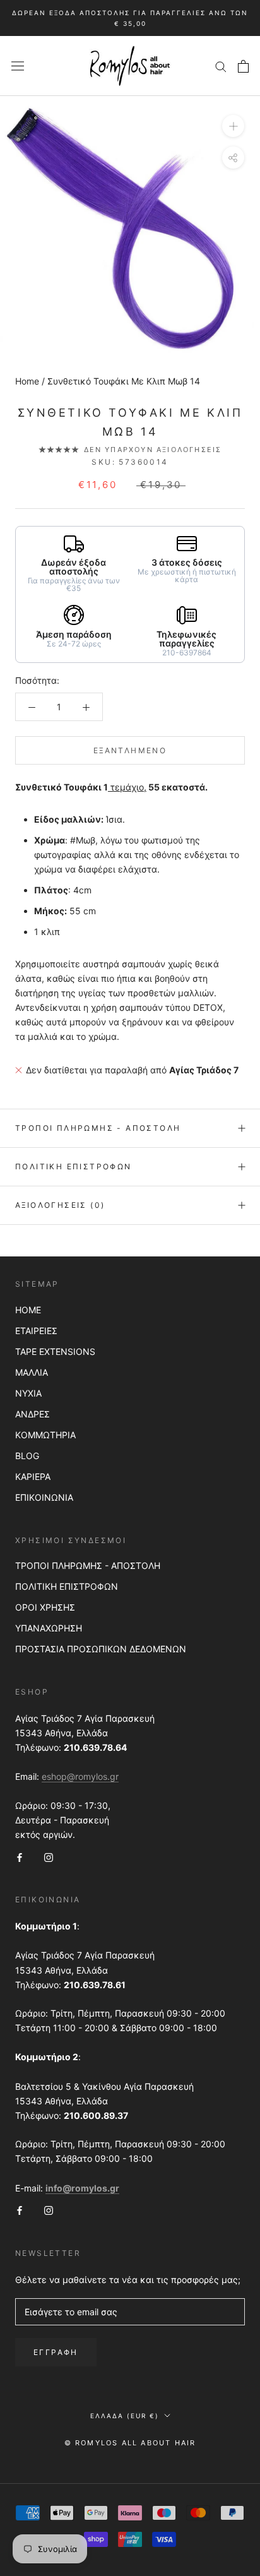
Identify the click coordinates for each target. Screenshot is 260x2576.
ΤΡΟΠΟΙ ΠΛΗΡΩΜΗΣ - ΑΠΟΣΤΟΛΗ (88, 1565)
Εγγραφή (56, 2352)
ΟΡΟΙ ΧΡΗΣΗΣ (45, 1607)
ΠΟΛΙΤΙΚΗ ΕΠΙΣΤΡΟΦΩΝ (67, 1586)
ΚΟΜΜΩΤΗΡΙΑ (45, 1435)
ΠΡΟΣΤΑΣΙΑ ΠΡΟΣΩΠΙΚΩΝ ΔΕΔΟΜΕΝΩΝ (101, 1649)
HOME (28, 1310)
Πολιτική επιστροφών (74, 1166)
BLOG (27, 1456)
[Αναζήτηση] (221, 66)
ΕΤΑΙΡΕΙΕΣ (36, 1331)
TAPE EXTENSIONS (55, 1351)
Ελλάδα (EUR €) (125, 2416)
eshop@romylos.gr (80, 1776)
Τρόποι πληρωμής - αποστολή (98, 1128)
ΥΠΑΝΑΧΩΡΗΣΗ (49, 1628)
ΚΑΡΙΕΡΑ (33, 1476)
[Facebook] (20, 1856)
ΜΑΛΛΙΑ (32, 1372)
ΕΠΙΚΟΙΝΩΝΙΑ (44, 1497)
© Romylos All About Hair (130, 2443)
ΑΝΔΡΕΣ (32, 1414)
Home (27, 381)
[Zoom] (233, 126)
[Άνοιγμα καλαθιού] (243, 66)
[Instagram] (49, 1856)
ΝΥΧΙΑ (28, 1393)
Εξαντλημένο (130, 750)
